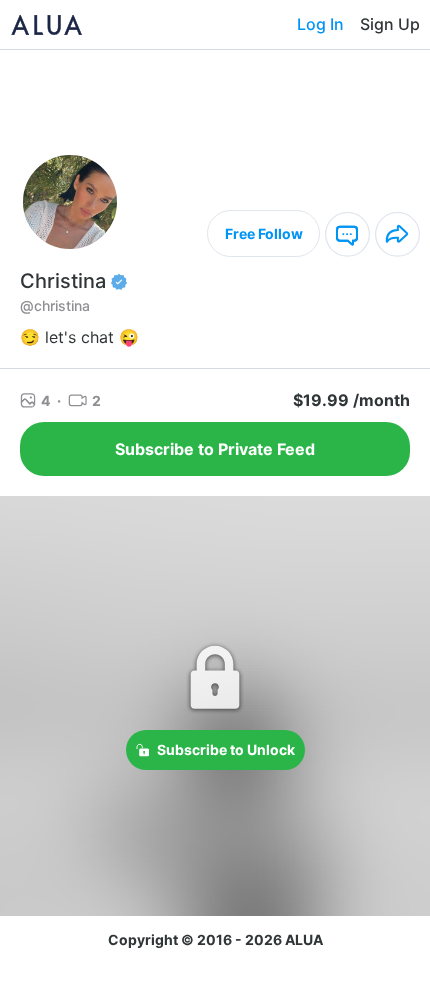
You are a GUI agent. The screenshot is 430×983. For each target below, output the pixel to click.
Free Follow (264, 233)
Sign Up (390, 24)
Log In (320, 24)
